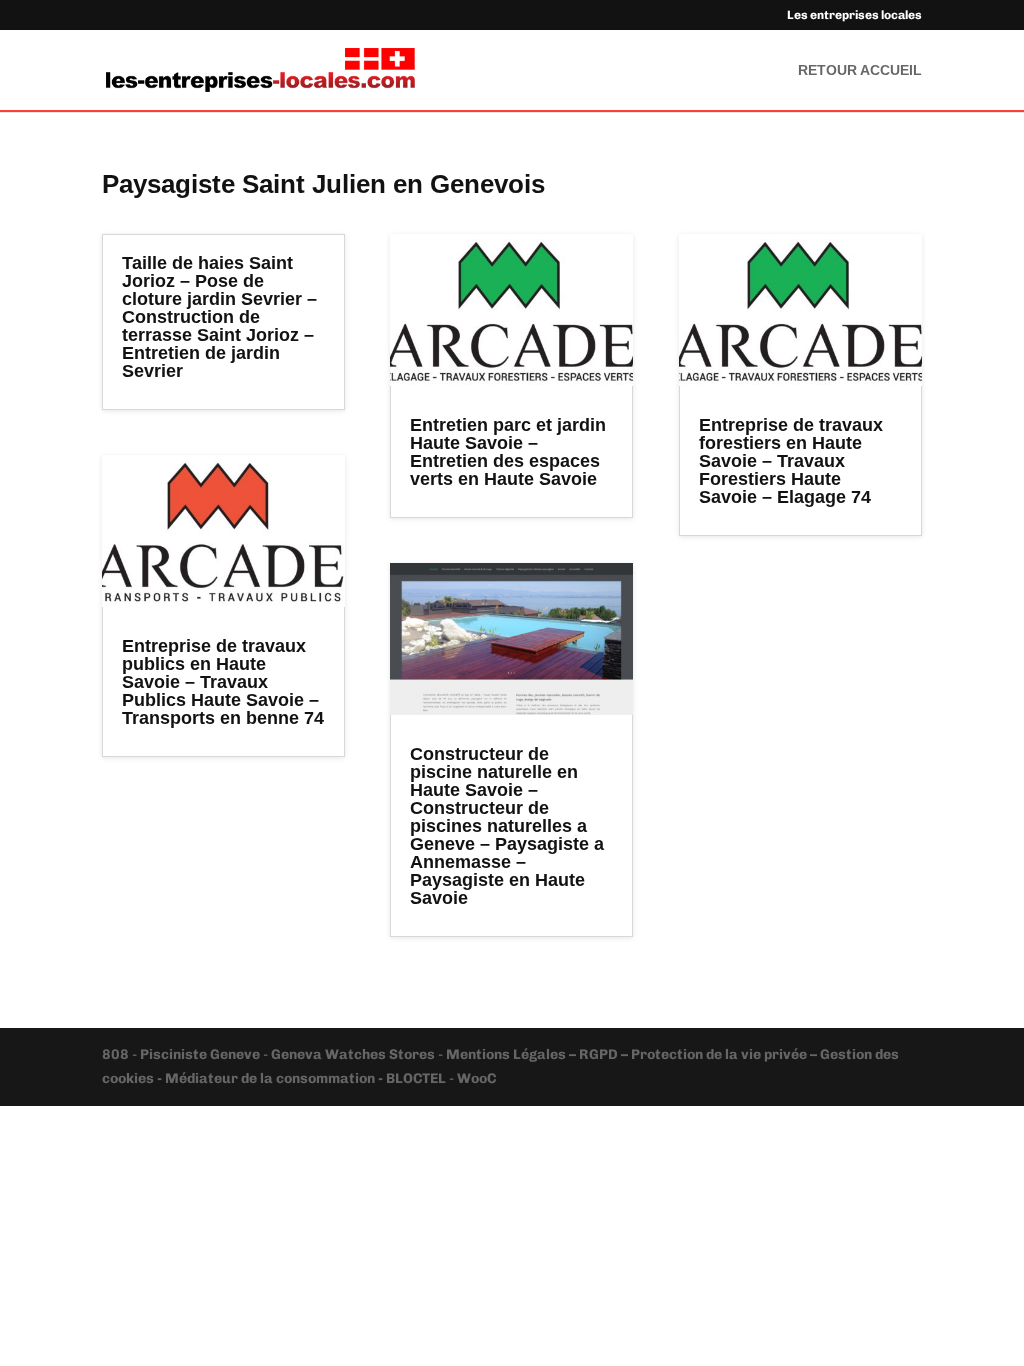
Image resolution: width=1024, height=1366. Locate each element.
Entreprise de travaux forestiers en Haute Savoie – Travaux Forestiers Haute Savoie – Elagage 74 (791, 461)
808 (117, 1054)
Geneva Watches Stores (353, 1054)
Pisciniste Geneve (201, 1054)
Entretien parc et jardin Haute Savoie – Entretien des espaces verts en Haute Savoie (508, 452)
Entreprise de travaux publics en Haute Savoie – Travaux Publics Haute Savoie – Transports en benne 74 (223, 682)
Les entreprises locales (854, 15)
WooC (476, 1078)
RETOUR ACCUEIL (860, 70)
